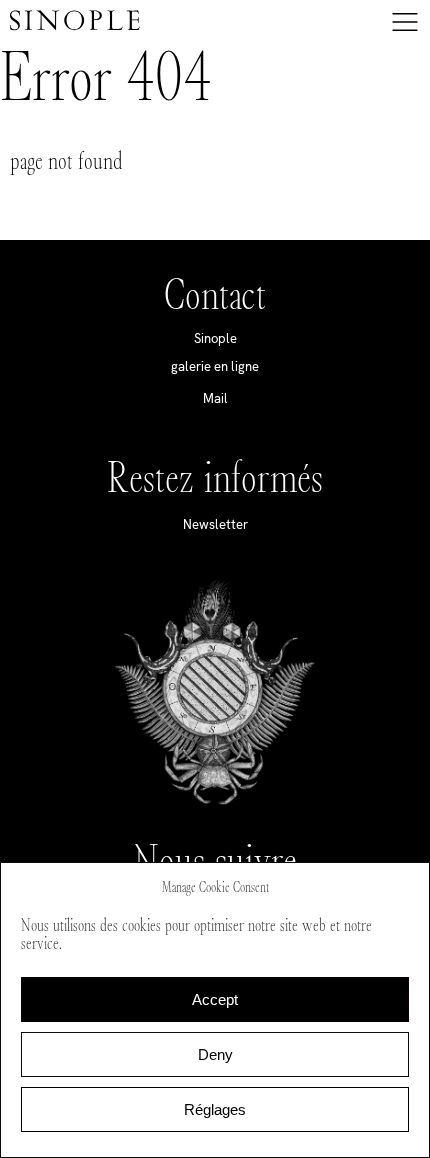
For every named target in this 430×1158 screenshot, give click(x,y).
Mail (215, 398)
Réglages (215, 1109)
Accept (215, 999)
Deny (215, 1054)
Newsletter (215, 524)
